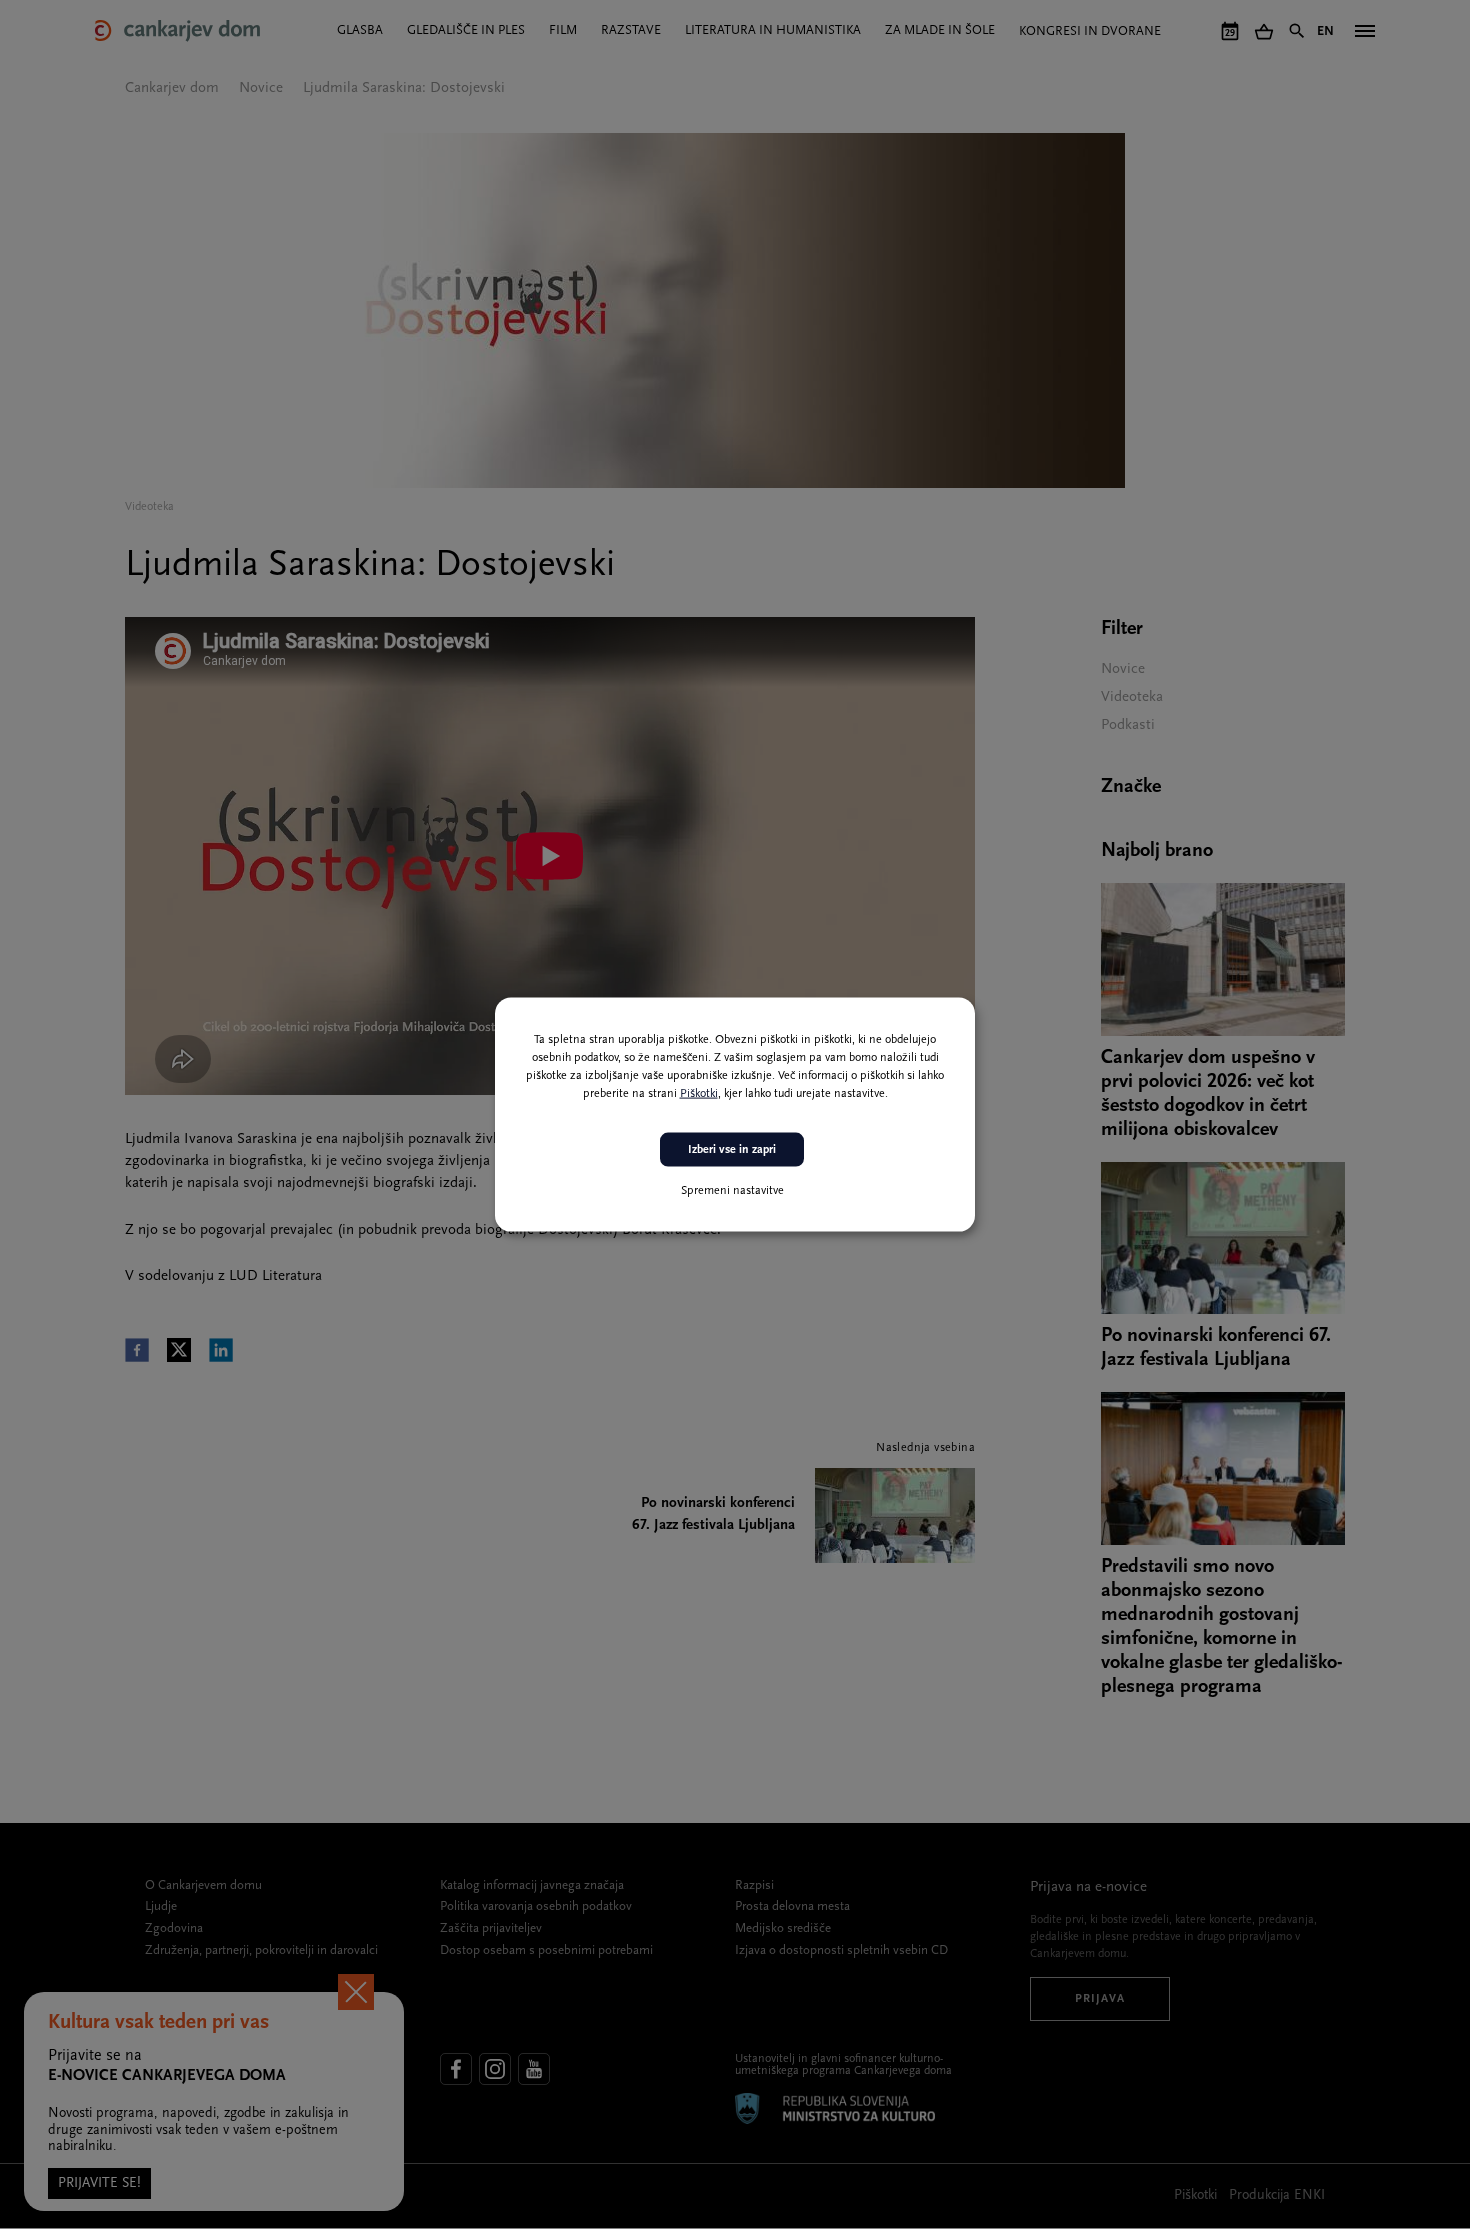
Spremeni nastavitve (732, 1191)
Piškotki (699, 1093)
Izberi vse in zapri (732, 1149)
